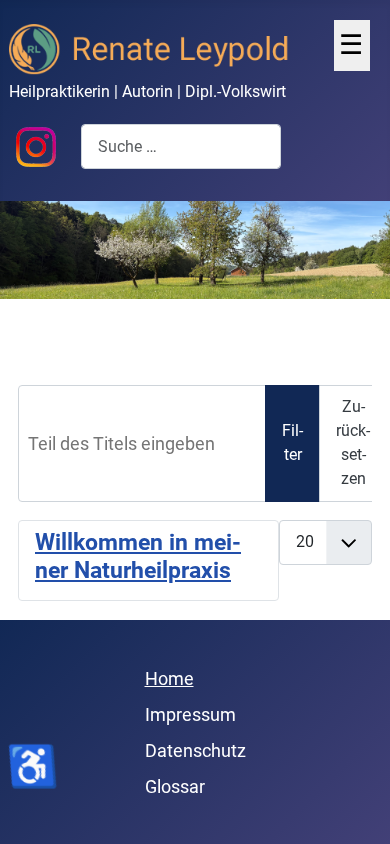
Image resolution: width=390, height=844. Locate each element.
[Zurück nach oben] (353, 804)
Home (169, 678)
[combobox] (181, 146)
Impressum (190, 714)
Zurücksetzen (353, 442)
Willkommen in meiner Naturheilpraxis (138, 556)
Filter (292, 442)
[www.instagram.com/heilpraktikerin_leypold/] (36, 145)
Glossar (175, 786)
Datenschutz (195, 750)
